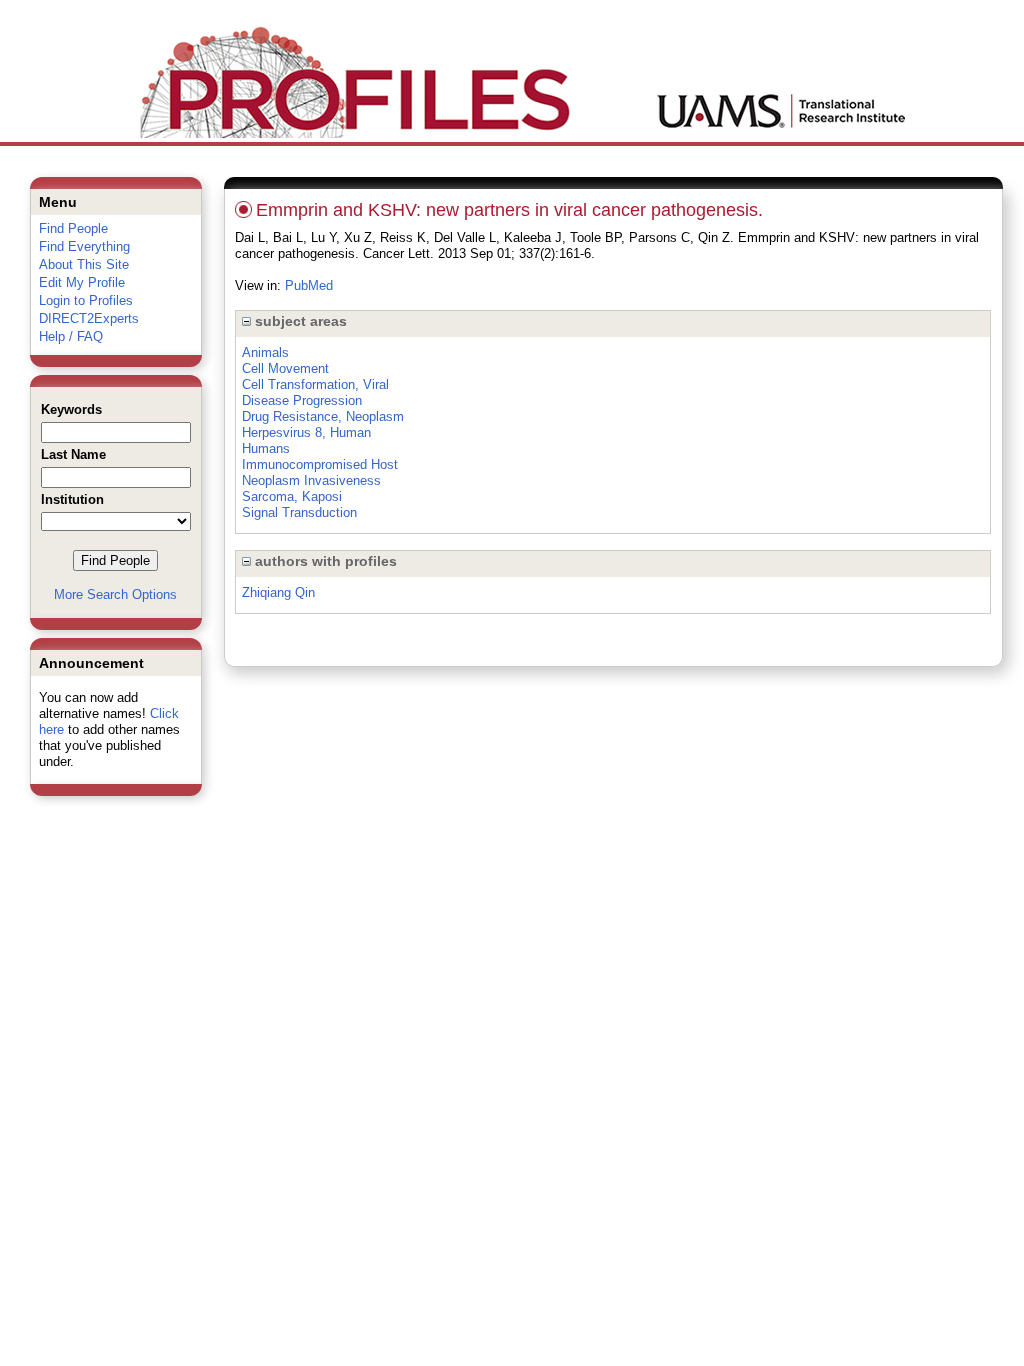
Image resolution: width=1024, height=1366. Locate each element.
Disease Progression (302, 400)
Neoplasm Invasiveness (311, 480)
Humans (266, 448)
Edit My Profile (82, 282)
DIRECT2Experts (89, 318)
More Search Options (115, 594)
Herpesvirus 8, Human (306, 432)
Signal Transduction (299, 512)
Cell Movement (285, 368)
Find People (73, 228)
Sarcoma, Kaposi (292, 496)
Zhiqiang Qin (278, 592)
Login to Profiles (86, 300)
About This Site (84, 264)
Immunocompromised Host (320, 464)
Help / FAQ (71, 336)
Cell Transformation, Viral (315, 384)
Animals (265, 352)
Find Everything (84, 246)
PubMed (309, 285)
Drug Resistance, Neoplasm (323, 416)
